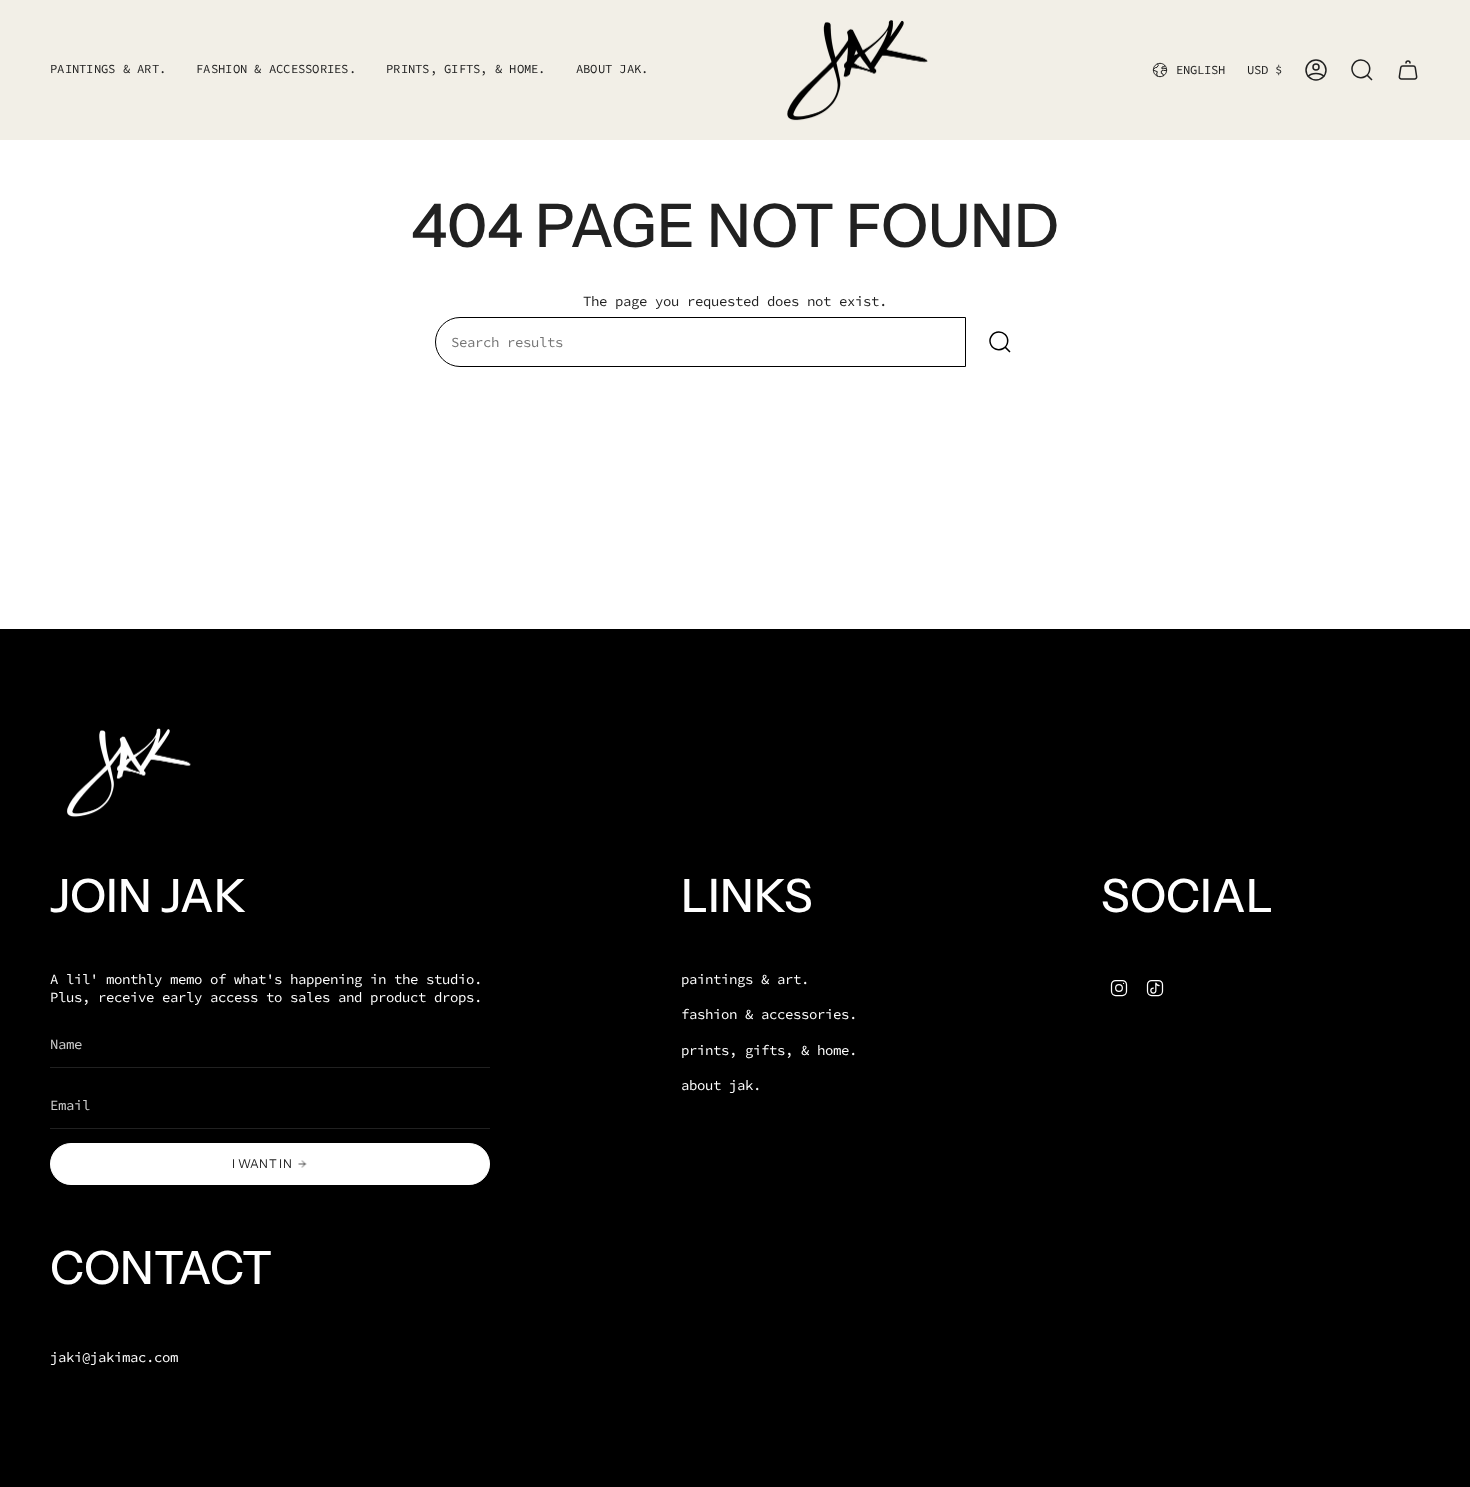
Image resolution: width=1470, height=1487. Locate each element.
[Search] (1000, 342)
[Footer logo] (125, 772)
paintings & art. (745, 979)
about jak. (721, 1085)
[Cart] (1408, 70)
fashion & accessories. (769, 1014)
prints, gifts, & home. (769, 1050)
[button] (276, 70)
